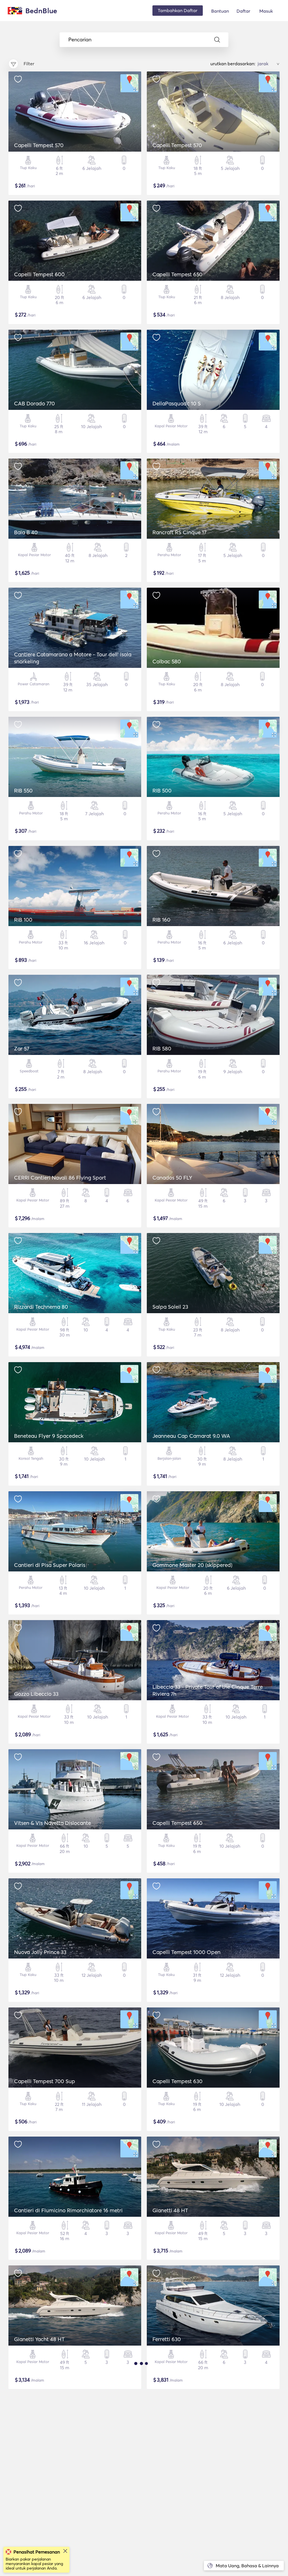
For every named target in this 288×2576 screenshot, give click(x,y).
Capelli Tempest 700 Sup (45, 2081)
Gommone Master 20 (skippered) (192, 1565)
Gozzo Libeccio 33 (36, 1694)
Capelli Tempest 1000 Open (186, 1952)
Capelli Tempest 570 (39, 145)
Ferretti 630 (167, 2339)
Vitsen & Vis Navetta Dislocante (52, 1823)
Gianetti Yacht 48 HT (39, 2339)
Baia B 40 (26, 532)
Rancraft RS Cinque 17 (179, 532)
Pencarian (80, 40)
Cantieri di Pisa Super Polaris (50, 1565)
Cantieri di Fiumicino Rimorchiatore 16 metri (68, 2210)
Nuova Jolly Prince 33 (40, 1952)
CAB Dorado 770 (34, 403)
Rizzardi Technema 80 (41, 1307)
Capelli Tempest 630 (177, 2081)
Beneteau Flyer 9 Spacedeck (49, 1436)
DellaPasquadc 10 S (177, 403)
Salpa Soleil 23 (170, 1307)
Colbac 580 (167, 661)
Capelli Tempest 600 (39, 274)
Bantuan (220, 11)
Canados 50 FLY (172, 1178)
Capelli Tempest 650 (177, 274)
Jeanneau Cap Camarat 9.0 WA (191, 1436)
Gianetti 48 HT (170, 2210)
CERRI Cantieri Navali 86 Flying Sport (60, 1178)
